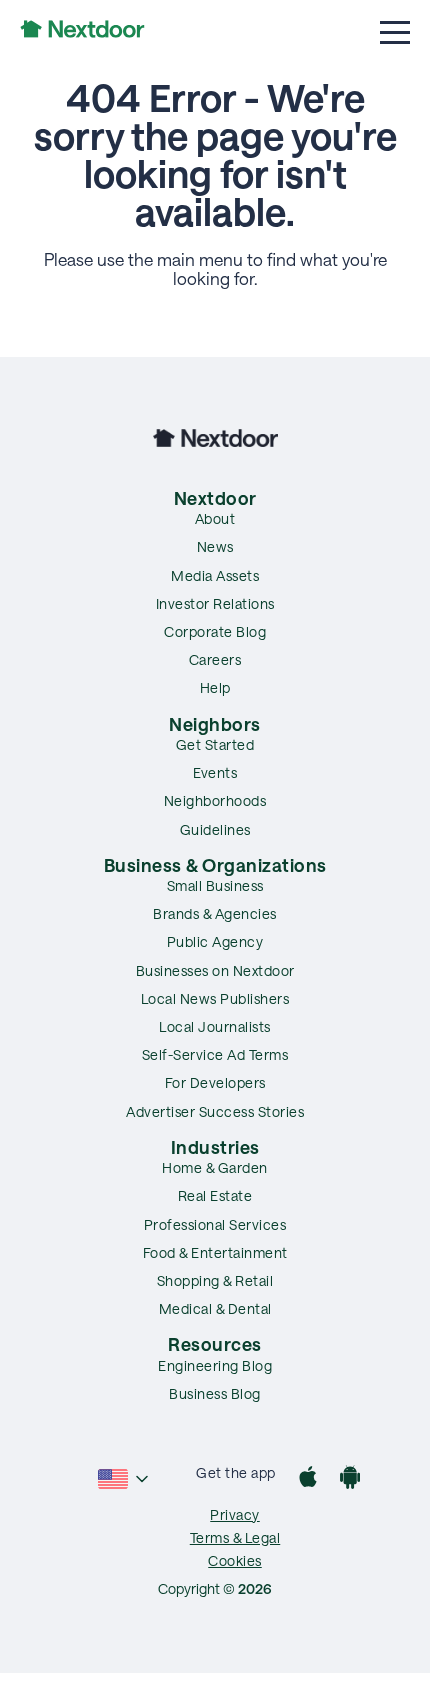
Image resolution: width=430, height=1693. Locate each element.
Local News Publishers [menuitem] (215, 998)
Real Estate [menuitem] (215, 1195)
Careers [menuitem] (215, 659)
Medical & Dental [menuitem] (215, 1308)
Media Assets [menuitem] (215, 575)
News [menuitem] (215, 546)
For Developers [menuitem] (215, 1082)
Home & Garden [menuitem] (215, 1167)
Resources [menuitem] (215, 1344)
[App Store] (308, 1479)
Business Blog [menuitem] (215, 1393)
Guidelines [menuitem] (215, 829)
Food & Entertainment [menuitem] (215, 1252)
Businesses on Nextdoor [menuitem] (215, 970)
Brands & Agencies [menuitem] (215, 913)
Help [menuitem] (215, 687)
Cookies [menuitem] (235, 1560)
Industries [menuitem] (215, 1147)
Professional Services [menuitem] (215, 1224)
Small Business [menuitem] (215, 885)
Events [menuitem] (215, 772)
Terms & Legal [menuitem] (235, 1537)
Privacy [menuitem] (235, 1514)
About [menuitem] (215, 518)
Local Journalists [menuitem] (215, 1026)
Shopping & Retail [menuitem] (215, 1280)
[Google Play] (350, 1479)
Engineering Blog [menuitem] (215, 1365)
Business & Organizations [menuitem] (215, 865)
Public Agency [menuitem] (215, 941)
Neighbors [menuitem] (215, 724)
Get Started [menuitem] (215, 744)
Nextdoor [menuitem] (215, 498)
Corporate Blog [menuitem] (215, 631)
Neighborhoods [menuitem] (215, 800)
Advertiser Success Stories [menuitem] (215, 1111)
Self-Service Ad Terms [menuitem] (215, 1054)
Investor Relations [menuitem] (215, 603)
